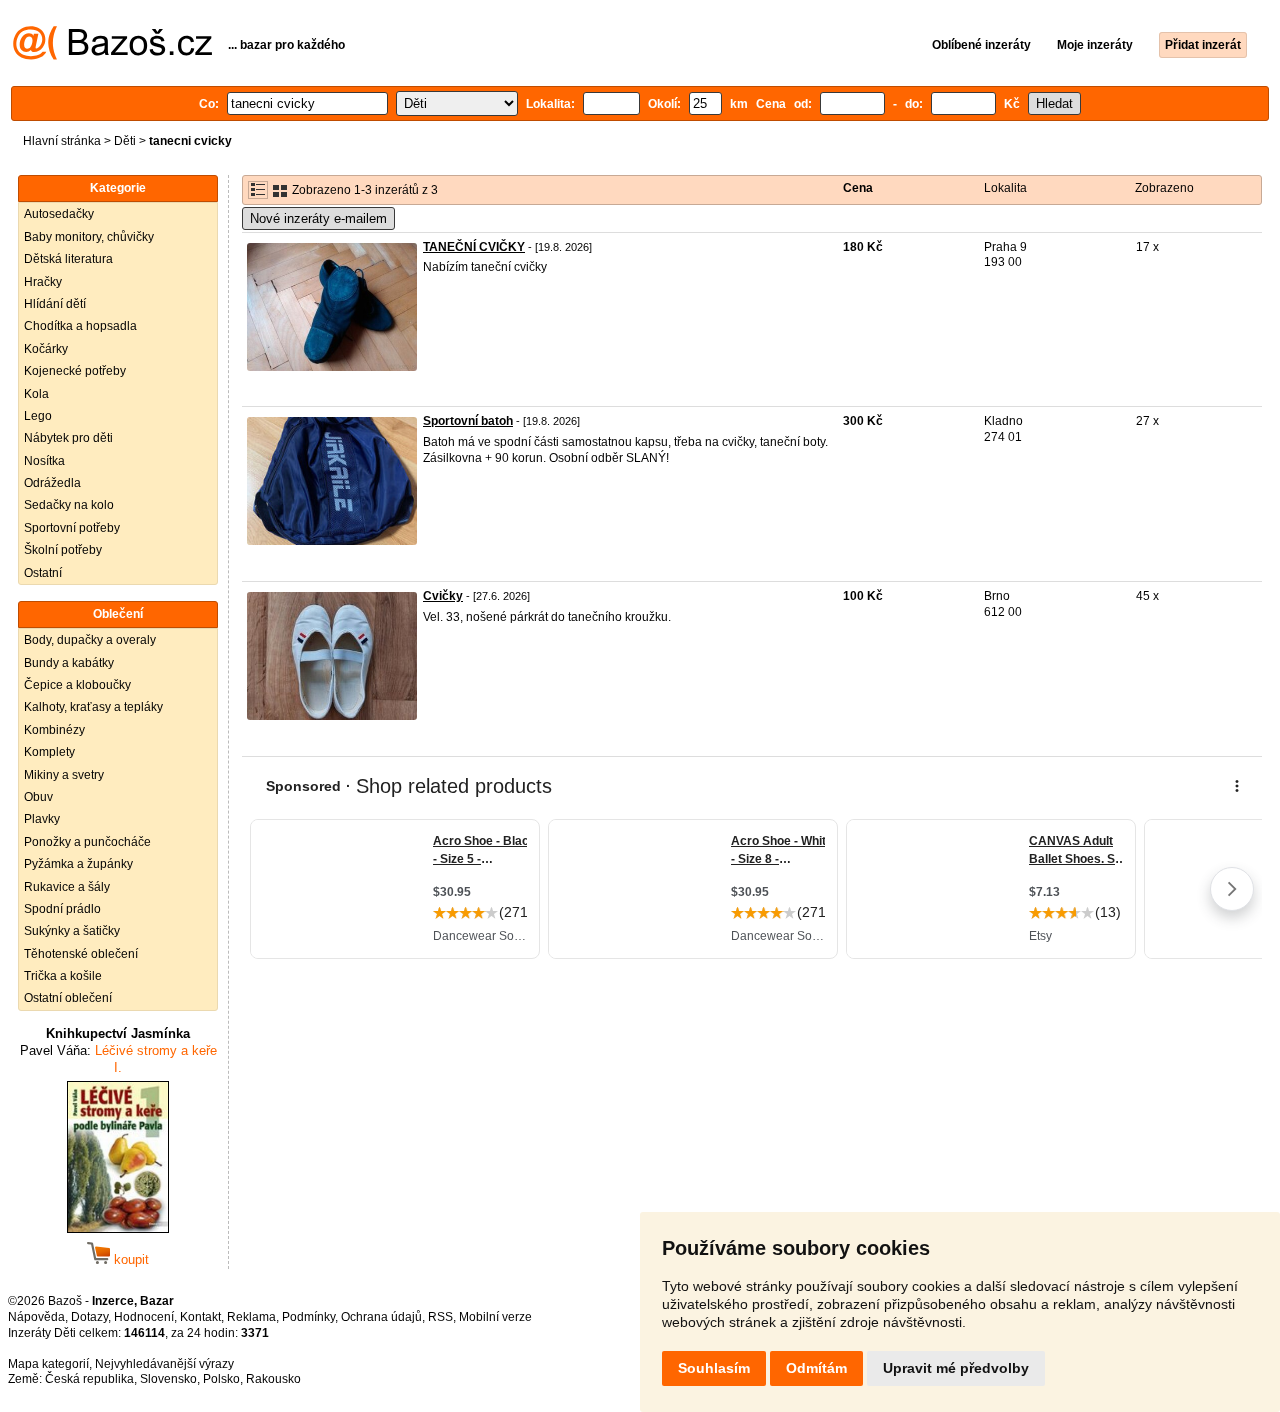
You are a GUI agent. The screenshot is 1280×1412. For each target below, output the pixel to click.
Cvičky (443, 596)
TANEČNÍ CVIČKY (474, 247)
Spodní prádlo (62, 909)
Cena (858, 188)
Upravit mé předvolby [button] (956, 1368)
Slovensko (168, 1379)
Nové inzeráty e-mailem (318, 218)
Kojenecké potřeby (75, 371)
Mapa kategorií (48, 1364)
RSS (440, 1317)
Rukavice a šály (67, 887)
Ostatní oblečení (68, 998)
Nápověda (36, 1317)
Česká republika (89, 1379)
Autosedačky (59, 214)
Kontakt (200, 1317)
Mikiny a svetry (64, 775)
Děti (125, 141)
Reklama (251, 1317)
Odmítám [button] (816, 1368)
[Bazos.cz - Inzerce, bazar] (112, 56)
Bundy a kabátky (69, 663)
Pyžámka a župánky (78, 864)
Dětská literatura (68, 259)
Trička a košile (63, 976)
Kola (36, 394)
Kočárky (46, 349)
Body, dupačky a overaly (90, 640)
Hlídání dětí (55, 304)
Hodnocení (144, 1317)
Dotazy (89, 1317)
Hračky (43, 282)
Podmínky (308, 1317)
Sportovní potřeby (72, 528)
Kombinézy (54, 730)
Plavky (42, 819)
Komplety (49, 752)
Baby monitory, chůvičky (89, 237)
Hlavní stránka (62, 141)
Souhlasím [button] (714, 1368)
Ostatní (43, 573)
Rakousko (273, 1379)
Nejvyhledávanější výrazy (164, 1364)
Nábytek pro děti (68, 438)
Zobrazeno (1164, 188)
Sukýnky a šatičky (72, 931)
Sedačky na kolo (69, 505)
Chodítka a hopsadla (80, 326)
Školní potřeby (63, 550)
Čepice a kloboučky (77, 685)
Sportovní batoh (468, 421)
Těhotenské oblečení (81, 954)
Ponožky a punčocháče (87, 842)
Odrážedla (52, 483)
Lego (38, 416)
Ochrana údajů (381, 1317)
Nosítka (44, 461)
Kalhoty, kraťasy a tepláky (93, 707)
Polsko (221, 1379)
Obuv (38, 797)
